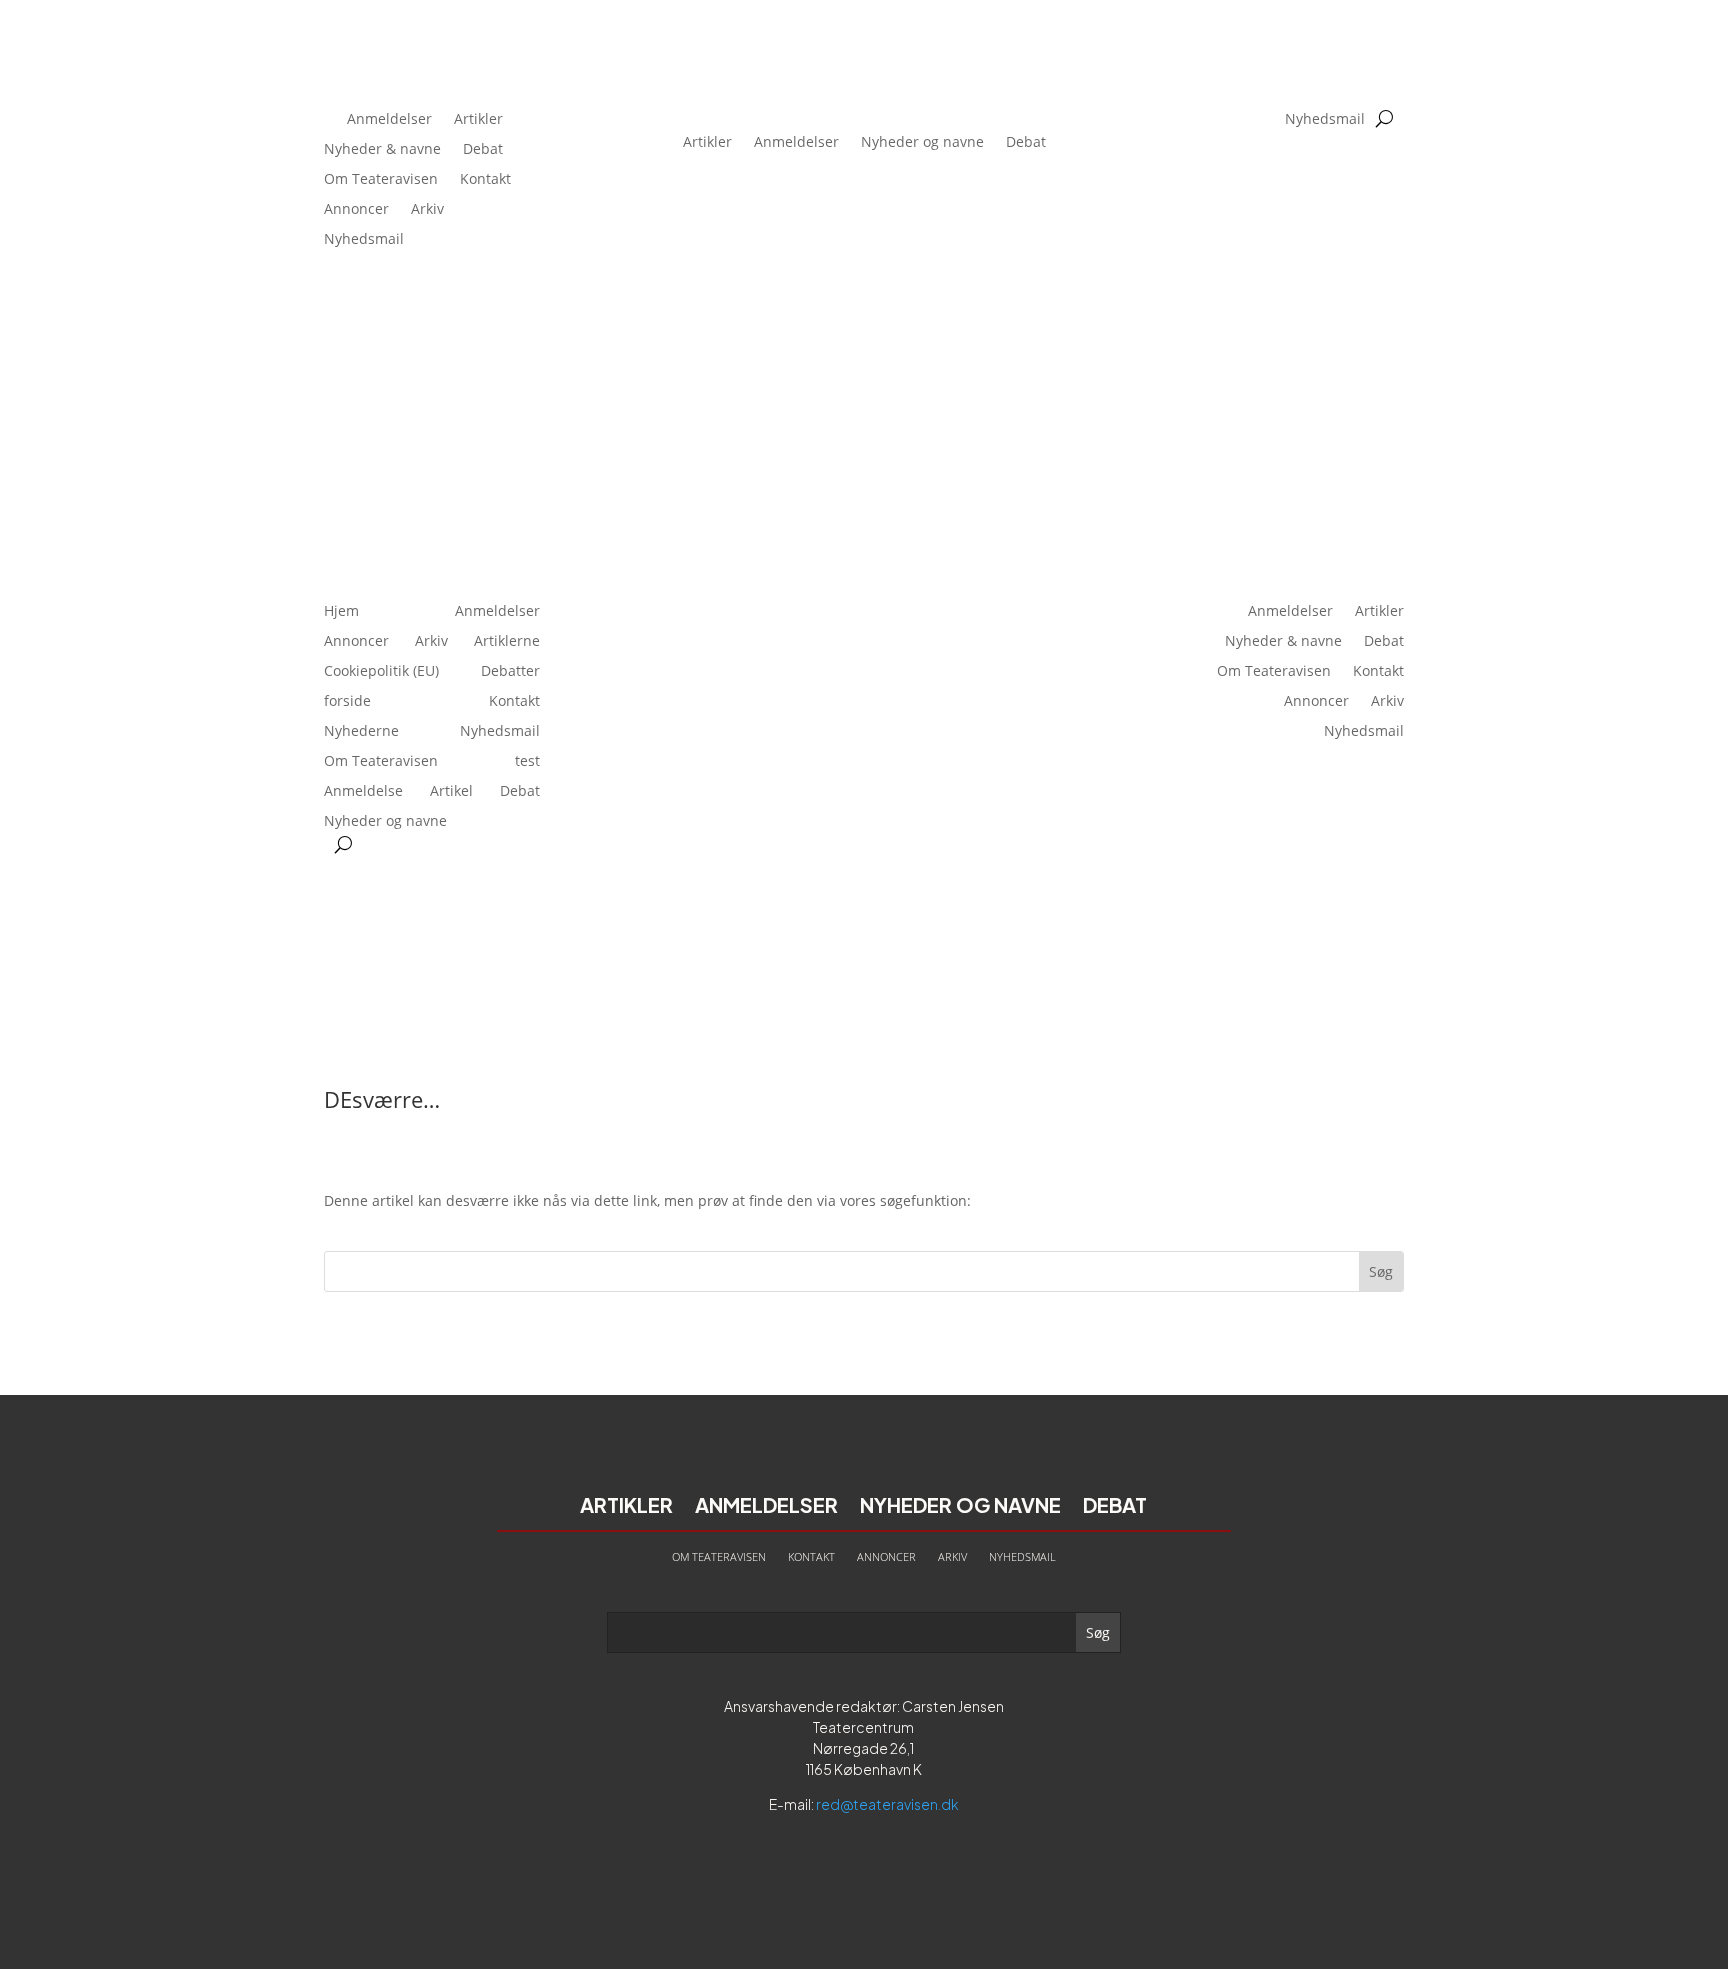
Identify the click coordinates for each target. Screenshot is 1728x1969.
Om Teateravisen (381, 180)
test (527, 762)
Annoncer (356, 210)
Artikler (478, 120)
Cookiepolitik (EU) (381, 672)
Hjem (341, 612)
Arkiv (427, 210)
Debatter (510, 672)
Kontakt (485, 180)
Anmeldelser (389, 120)
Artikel (451, 792)
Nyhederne (361, 732)
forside (347, 702)
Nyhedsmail (364, 240)
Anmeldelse (363, 792)
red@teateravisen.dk (887, 1804)
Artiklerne (507, 642)
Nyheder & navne (382, 150)
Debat (483, 150)
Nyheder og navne (922, 141)
